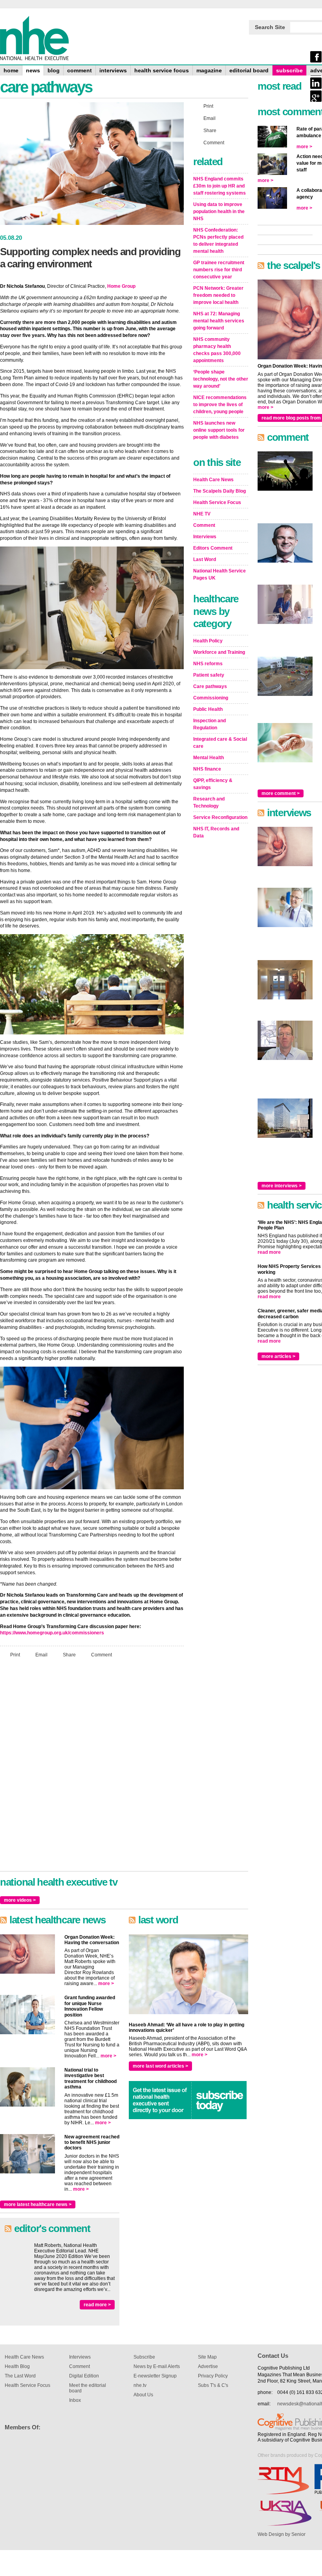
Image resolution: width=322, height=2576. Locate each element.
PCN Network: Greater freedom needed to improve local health (218, 295)
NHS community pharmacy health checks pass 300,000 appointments (217, 350)
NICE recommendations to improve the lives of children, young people (220, 405)
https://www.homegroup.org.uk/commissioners (52, 1633)
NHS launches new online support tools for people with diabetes (219, 430)
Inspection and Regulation (209, 724)
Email (41, 1655)
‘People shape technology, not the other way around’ (221, 379)
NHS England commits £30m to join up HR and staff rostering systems (220, 186)
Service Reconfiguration (220, 817)
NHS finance (207, 769)
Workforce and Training (219, 652)
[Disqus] (92, 1768)
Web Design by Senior (282, 2534)
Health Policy (208, 641)
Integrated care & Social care (220, 743)
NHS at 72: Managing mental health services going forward (219, 321)
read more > (97, 2305)
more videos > (20, 1900)
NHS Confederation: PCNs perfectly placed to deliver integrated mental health (218, 241)
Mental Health (209, 758)
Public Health (208, 709)
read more (269, 1252)
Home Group (121, 286)
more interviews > (282, 1186)
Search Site (270, 27)
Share (69, 1655)
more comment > (281, 793)
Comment (102, 1655)
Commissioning (211, 698)
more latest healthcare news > (38, 2204)
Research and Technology (209, 802)
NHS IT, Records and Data (216, 832)
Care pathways (210, 686)
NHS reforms (208, 664)
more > (106, 1984)
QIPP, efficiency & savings (213, 784)
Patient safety (209, 675)
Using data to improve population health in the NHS (219, 212)
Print (15, 1655)
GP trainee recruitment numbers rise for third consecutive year (219, 270)
